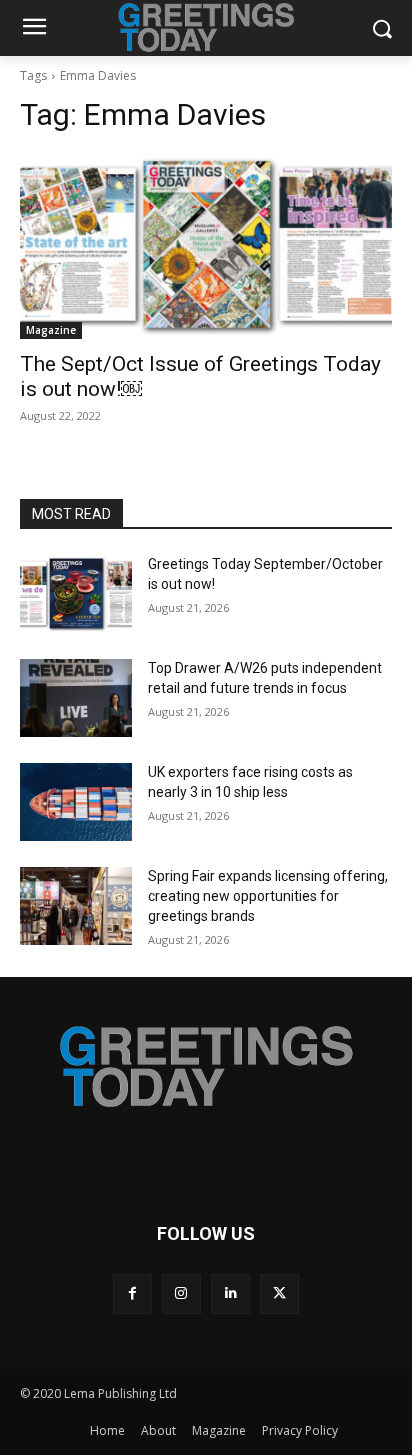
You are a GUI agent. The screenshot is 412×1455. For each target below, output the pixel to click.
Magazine (51, 330)
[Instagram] (181, 1293)
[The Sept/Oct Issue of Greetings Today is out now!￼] (206, 246)
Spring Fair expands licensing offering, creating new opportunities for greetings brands (268, 895)
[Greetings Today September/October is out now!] (76, 594)
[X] (279, 1293)
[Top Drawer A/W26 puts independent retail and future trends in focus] (76, 698)
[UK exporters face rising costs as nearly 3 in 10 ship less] (76, 802)
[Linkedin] (230, 1293)
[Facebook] (132, 1293)
